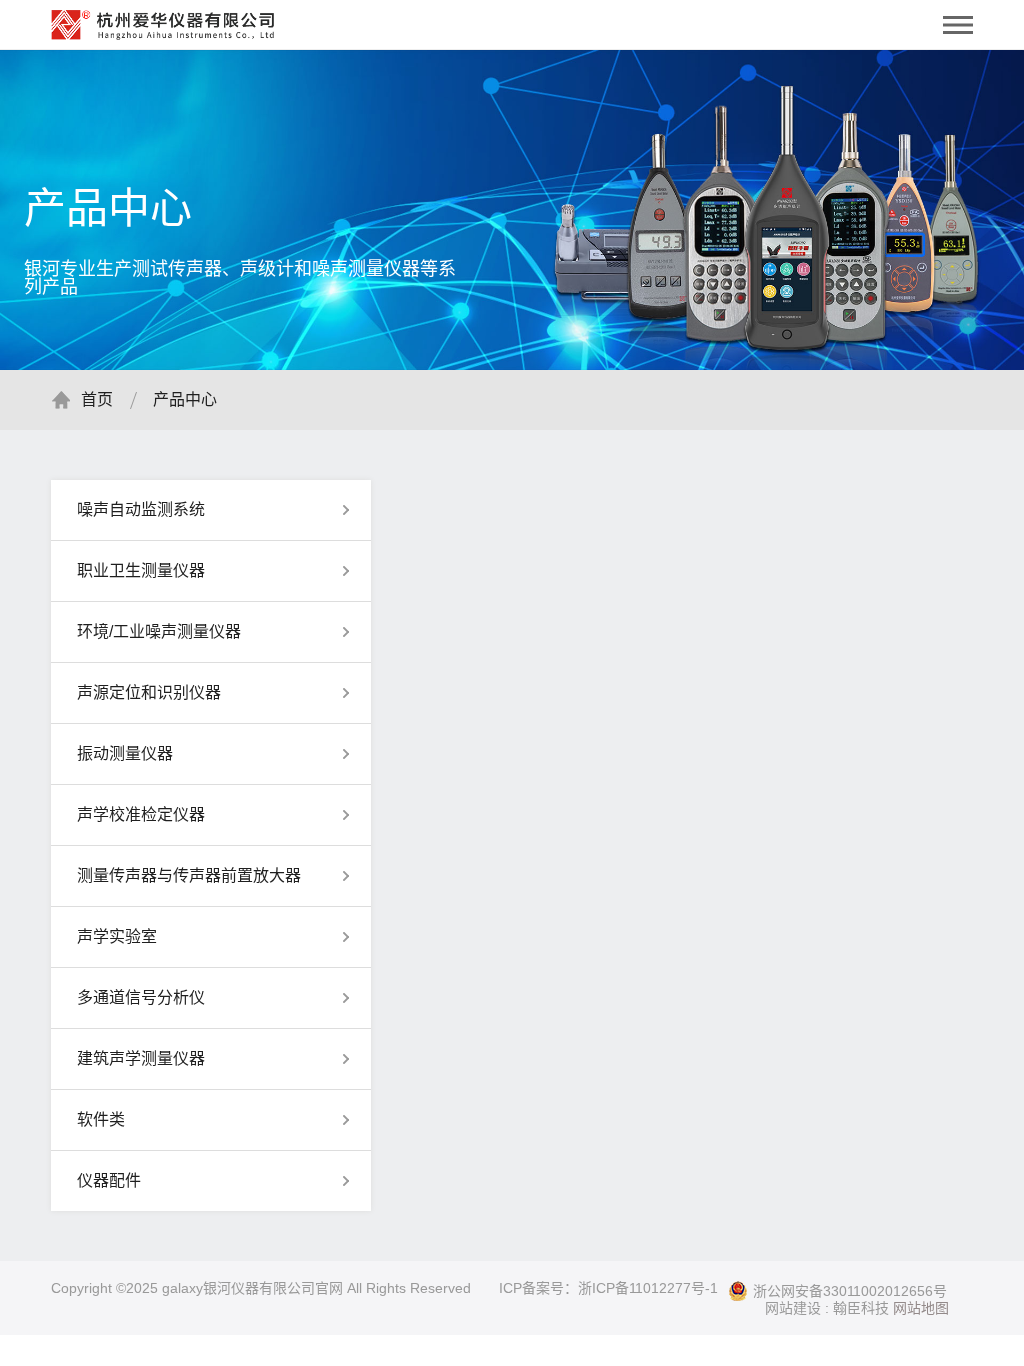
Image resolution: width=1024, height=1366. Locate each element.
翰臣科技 (861, 1308)
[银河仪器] (163, 20)
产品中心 (185, 399)
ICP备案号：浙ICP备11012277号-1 (608, 1288)
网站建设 (793, 1308)
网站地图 (921, 1308)
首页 (97, 399)
